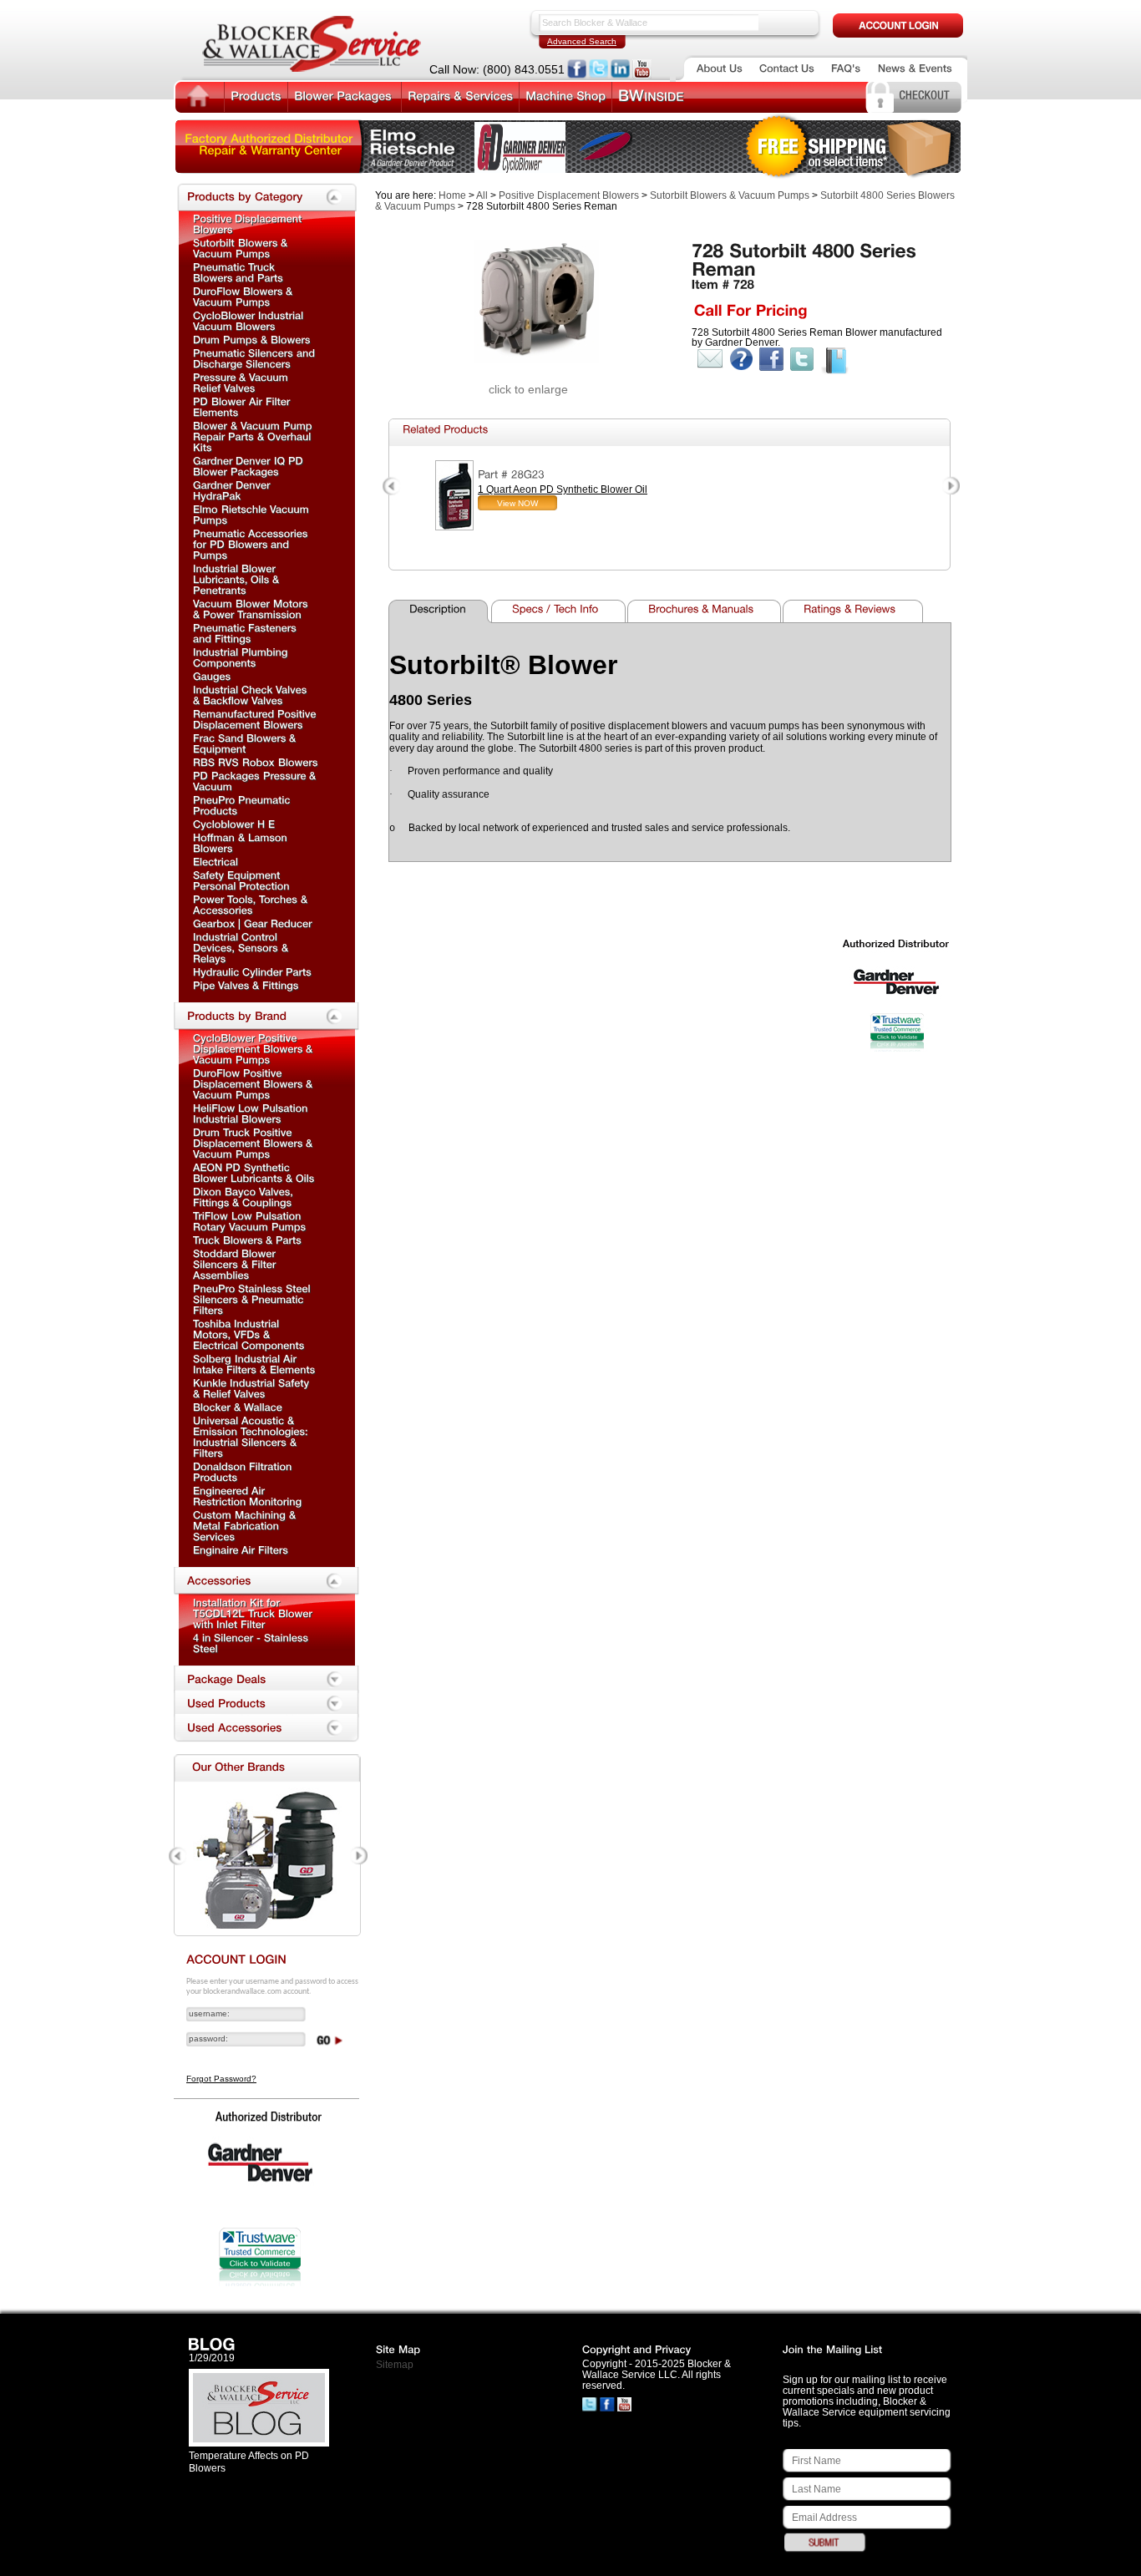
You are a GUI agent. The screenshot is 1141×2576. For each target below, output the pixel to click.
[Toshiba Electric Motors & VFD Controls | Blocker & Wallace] (249, 1334)
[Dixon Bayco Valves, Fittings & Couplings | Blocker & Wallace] (245, 1197)
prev (392, 487)
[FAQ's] (846, 68)
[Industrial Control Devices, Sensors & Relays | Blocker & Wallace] (242, 947)
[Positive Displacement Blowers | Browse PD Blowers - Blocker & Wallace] (249, 223)
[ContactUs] (787, 68)
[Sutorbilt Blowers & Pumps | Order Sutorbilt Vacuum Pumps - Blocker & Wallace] (242, 248)
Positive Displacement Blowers (569, 195)
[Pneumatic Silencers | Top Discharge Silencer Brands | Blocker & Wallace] (256, 358)
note (835, 361)
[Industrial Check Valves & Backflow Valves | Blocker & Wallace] (251, 695)
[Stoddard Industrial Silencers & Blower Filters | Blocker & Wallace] (236, 1264)
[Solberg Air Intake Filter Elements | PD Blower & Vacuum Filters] (254, 1364)
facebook (771, 359)
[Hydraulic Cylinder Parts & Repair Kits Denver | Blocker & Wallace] (252, 971)
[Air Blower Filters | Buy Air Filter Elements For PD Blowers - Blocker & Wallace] (243, 406)
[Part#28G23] (511, 474)
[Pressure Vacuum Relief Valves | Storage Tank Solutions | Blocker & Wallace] (242, 382)
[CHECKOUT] (924, 94)
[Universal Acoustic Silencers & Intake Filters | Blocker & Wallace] (252, 1436)
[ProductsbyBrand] (266, 1017)
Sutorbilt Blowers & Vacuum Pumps (730, 195)
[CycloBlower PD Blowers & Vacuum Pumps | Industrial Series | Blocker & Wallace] (254, 1048)
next (950, 487)
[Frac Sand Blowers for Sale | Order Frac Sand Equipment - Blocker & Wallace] (246, 743)
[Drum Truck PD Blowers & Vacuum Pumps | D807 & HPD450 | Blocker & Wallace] (254, 1143)
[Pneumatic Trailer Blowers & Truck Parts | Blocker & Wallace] (238, 272)
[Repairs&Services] (460, 95)
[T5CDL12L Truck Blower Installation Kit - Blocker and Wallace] (254, 1613)
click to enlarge (528, 389)
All (482, 195)
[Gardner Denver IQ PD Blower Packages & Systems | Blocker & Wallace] (250, 466)
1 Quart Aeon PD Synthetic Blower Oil (563, 489)
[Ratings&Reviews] (855, 611)
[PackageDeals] (266, 1680)
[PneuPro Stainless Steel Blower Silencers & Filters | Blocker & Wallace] (254, 1299)
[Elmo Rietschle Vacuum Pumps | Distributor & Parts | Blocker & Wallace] (253, 514)
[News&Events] (915, 68)
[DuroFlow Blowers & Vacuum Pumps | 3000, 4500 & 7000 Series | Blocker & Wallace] (254, 1083)
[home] (198, 97)
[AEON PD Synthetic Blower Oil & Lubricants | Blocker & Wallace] (254, 1172)
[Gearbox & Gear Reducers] (253, 923)
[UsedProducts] (266, 1704)
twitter (802, 359)
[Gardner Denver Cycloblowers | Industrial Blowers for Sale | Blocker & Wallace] (250, 320)
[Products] (256, 95)
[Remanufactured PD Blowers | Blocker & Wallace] (256, 719)
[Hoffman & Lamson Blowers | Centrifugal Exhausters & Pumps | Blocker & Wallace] (242, 842)
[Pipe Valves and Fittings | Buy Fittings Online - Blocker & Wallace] (246, 985)
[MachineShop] (565, 95)
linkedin (620, 69)
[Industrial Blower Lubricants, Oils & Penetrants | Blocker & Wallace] (238, 579)
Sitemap (395, 2365)
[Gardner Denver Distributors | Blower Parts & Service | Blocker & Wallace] (238, 1407)
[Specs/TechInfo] (560, 611)
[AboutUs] (720, 68)
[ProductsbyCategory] (266, 197)
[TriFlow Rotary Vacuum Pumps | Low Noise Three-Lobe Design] (250, 1221)
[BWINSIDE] (651, 96)
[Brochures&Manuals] (706, 611)
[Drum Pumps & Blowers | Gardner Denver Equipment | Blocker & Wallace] (252, 339)
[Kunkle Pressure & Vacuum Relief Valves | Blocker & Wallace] (253, 1388)
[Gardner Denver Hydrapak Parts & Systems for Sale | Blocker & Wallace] (233, 490)
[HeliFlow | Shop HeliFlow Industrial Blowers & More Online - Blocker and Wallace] (252, 1113)
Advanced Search (582, 41)
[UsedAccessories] (266, 1728)
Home (452, 195)
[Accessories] (266, 1581)
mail (710, 359)
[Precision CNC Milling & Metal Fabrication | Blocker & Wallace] (246, 1525)
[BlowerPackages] (345, 95)
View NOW (517, 503)
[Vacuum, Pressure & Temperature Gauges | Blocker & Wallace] (212, 676)
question (741, 359)
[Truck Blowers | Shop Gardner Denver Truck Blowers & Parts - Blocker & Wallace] (247, 1240)
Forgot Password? (221, 2079)
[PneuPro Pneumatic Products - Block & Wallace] (243, 805)
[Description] (441, 611)
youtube (642, 69)
